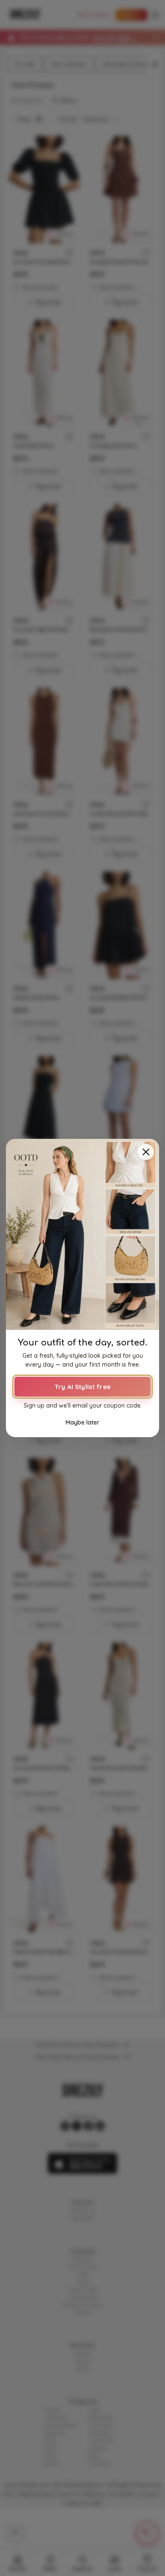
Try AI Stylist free (82, 1387)
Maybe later (82, 1422)
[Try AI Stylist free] (82, 1234)
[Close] (146, 1152)
